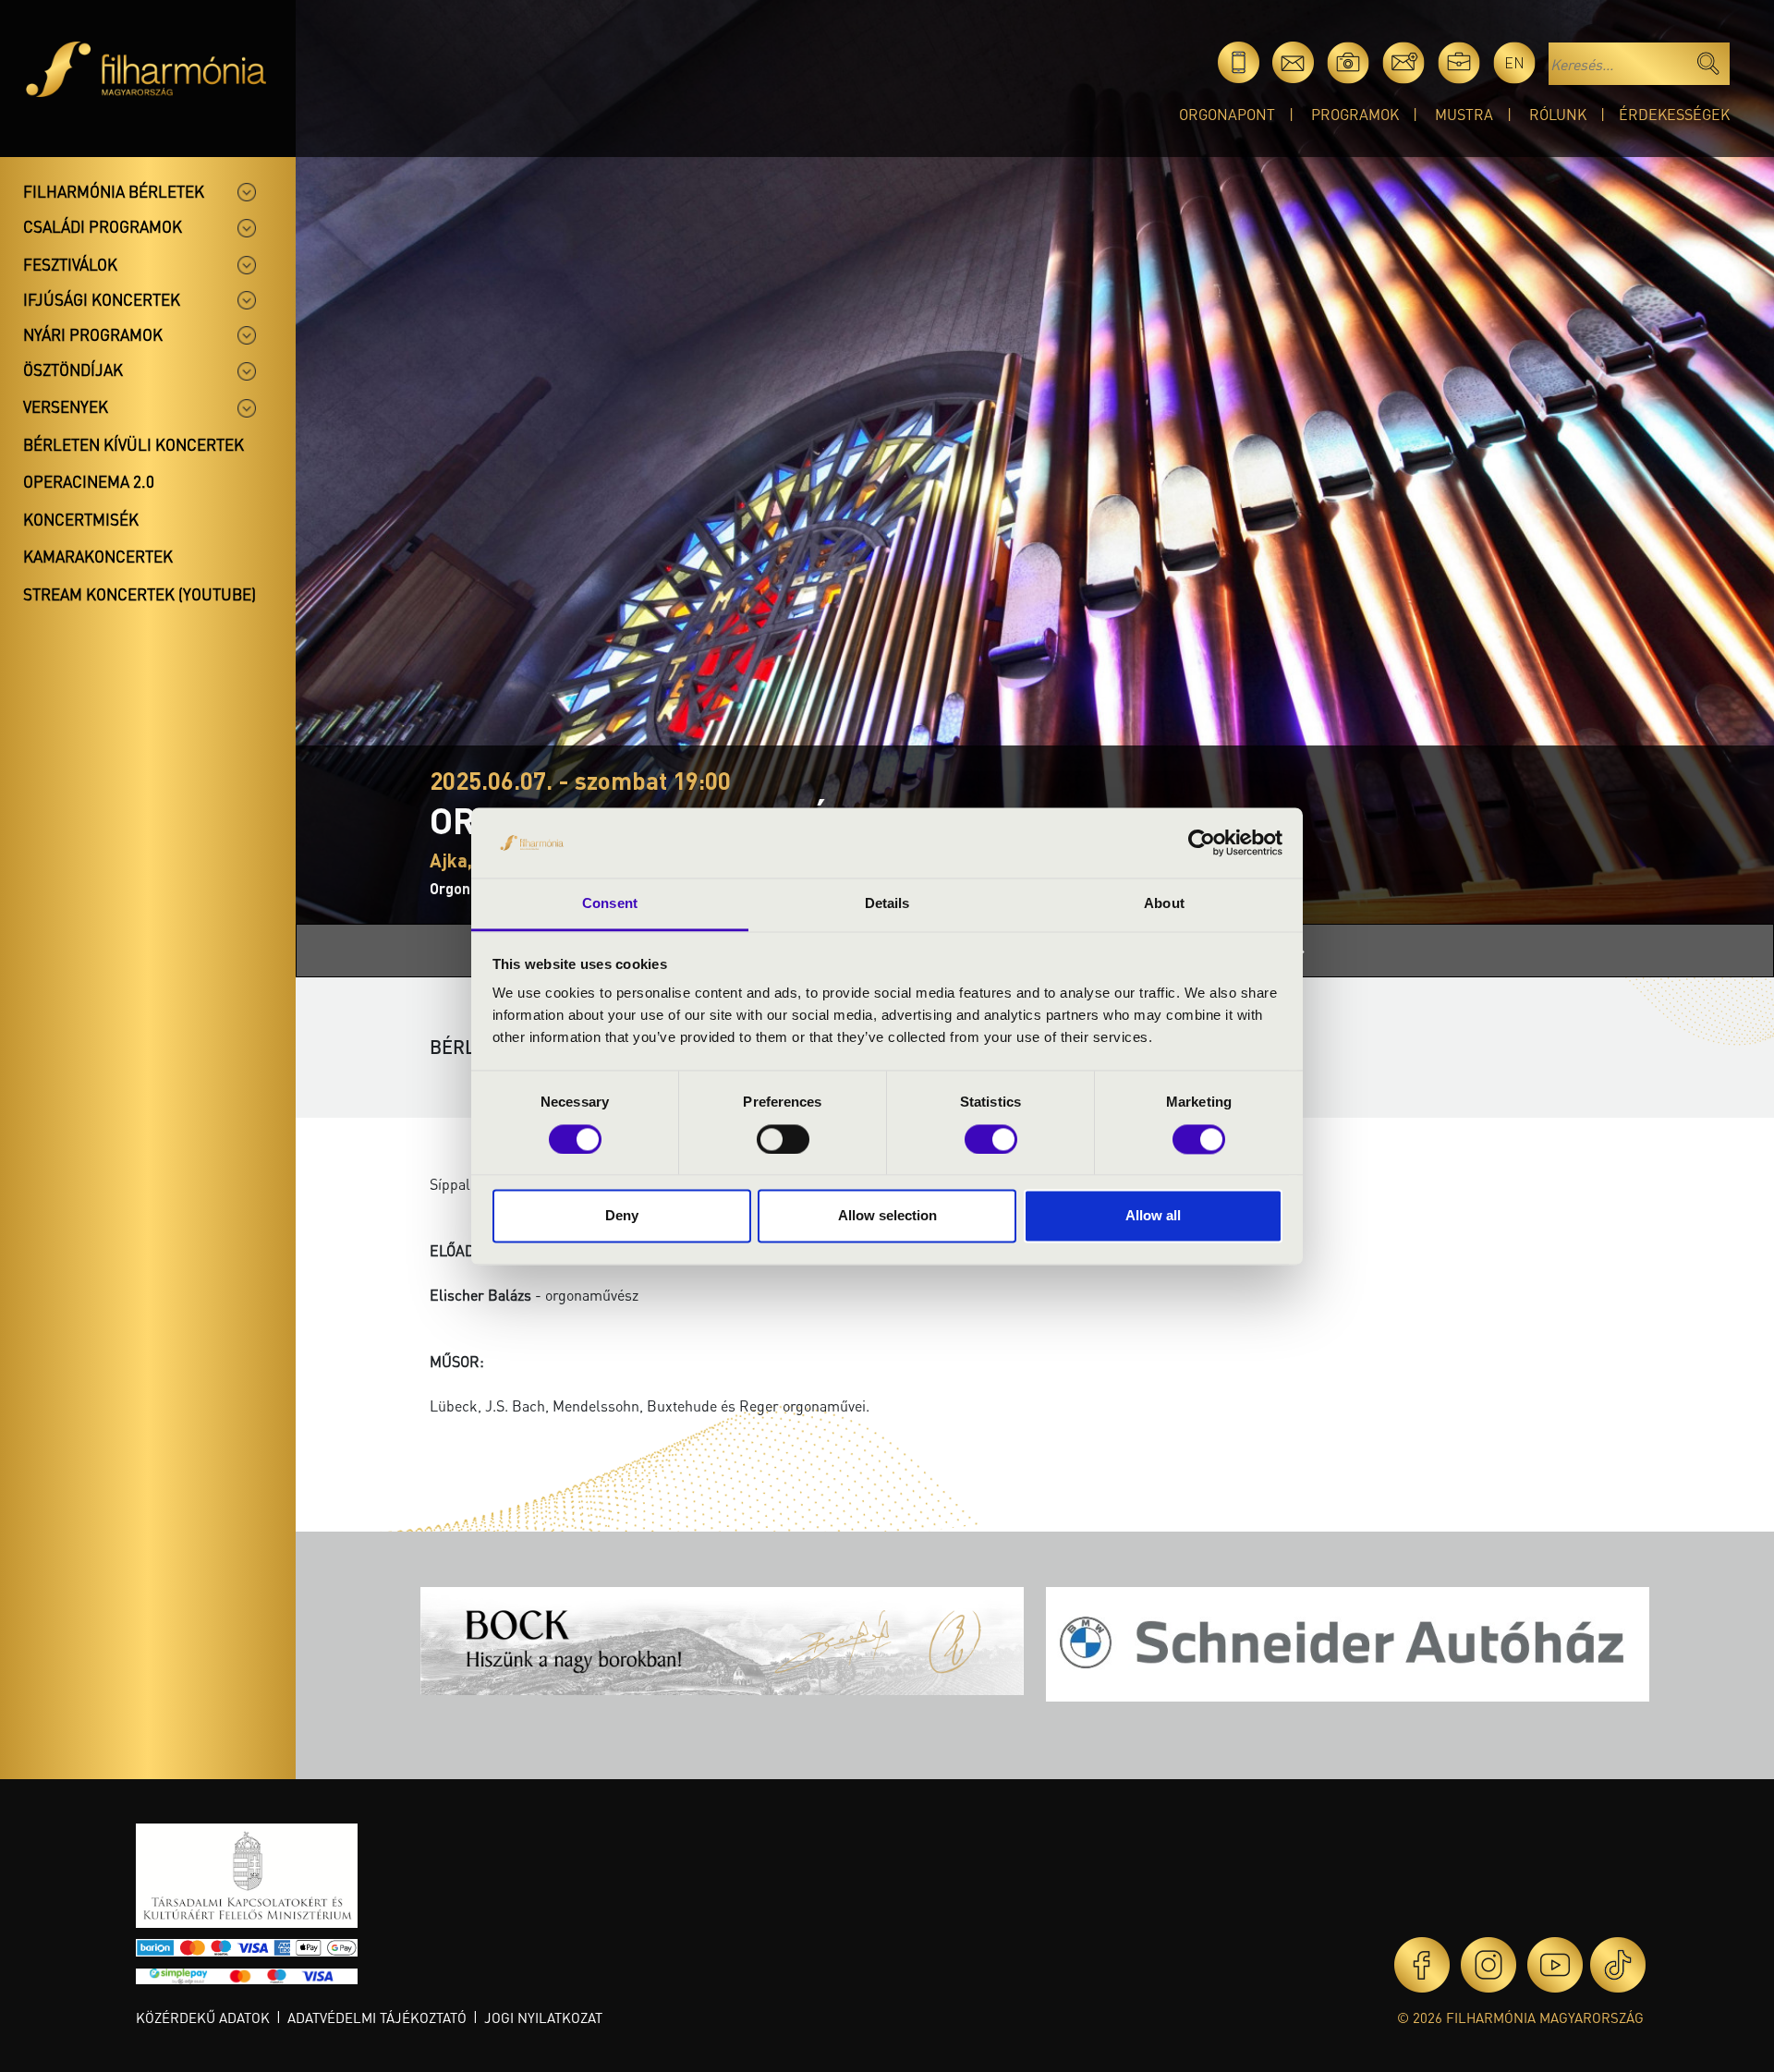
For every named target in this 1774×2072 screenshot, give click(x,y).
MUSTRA (1464, 114)
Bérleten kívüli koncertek (134, 444)
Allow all (1153, 1216)
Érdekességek (1674, 114)
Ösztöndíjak (73, 370)
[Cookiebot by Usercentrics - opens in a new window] (1202, 842)
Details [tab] (887, 904)
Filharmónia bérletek (114, 191)
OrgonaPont (1227, 114)
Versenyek (66, 406)
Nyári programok (93, 334)
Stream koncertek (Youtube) (140, 594)
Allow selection (887, 1216)
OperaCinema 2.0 (89, 481)
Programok (1355, 114)
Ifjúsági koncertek (102, 299)
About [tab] (1164, 904)
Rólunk (1558, 114)
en (1514, 62)
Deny (622, 1216)
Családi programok (103, 226)
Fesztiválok (70, 264)
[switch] (783, 1139)
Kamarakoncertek (98, 556)
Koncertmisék (81, 519)
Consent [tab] (610, 904)
